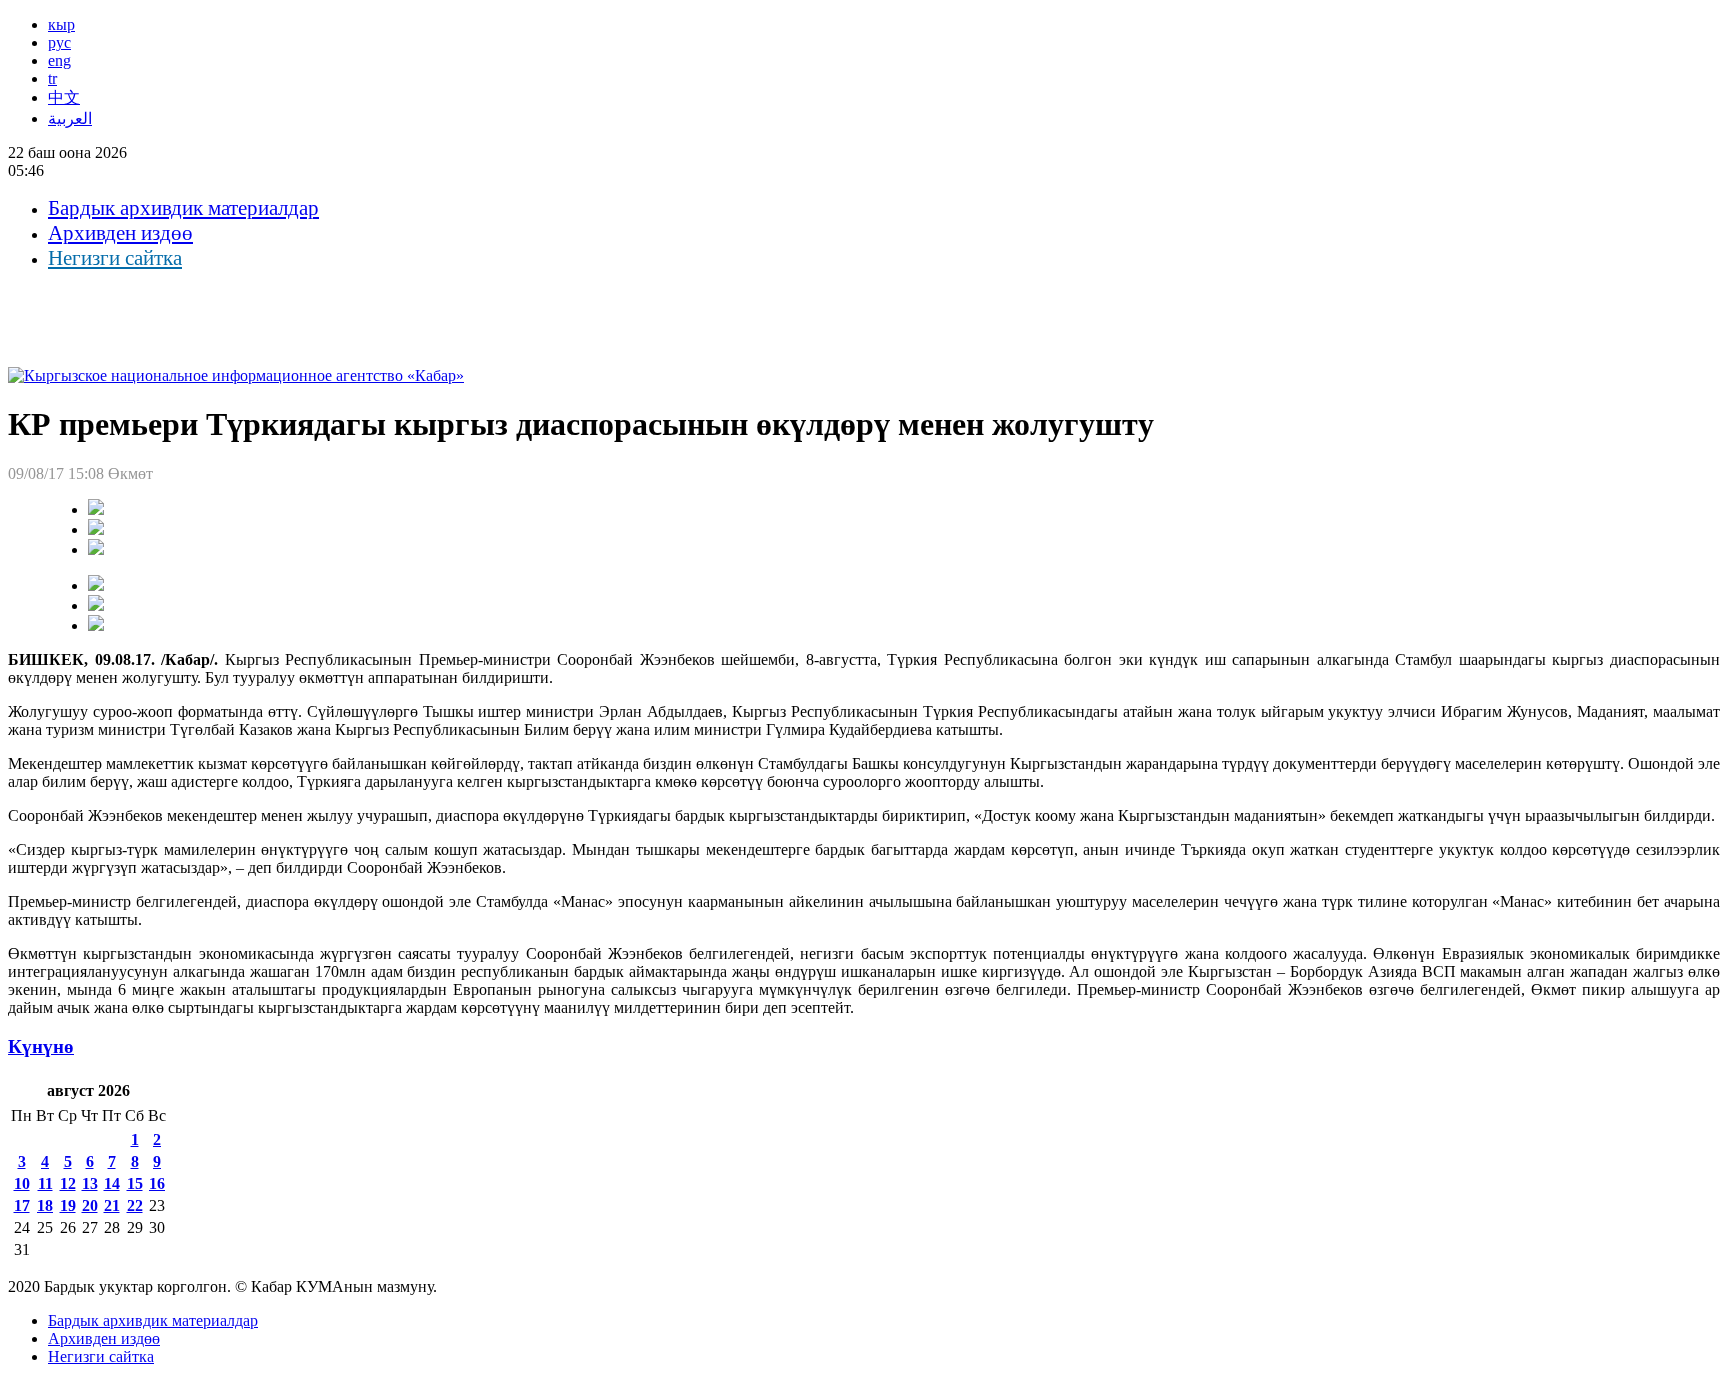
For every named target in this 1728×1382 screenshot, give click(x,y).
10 (22, 1183)
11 (45, 1183)
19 (68, 1205)
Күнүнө (41, 1046)
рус (59, 42)
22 (135, 1205)
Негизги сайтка (115, 258)
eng (59, 60)
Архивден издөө (120, 233)
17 (22, 1205)
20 (90, 1205)
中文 (64, 97)
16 (157, 1183)
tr (52, 78)
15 (135, 1183)
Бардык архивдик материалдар (183, 208)
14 (112, 1183)
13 (90, 1183)
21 (112, 1205)
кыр (61, 24)
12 (68, 1183)
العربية (70, 118)
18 (45, 1205)
